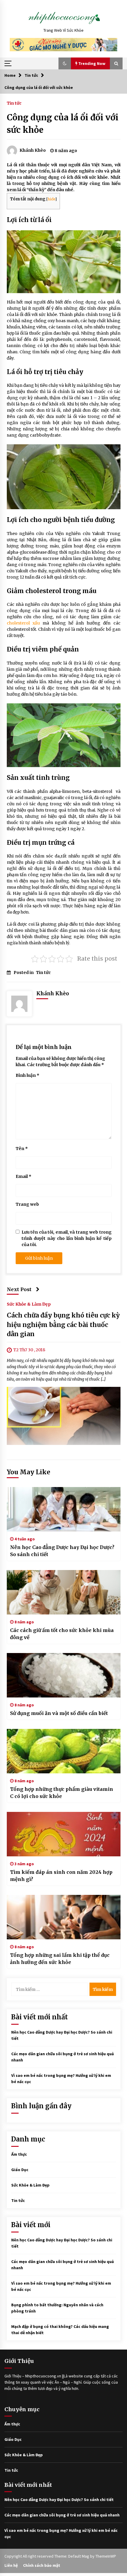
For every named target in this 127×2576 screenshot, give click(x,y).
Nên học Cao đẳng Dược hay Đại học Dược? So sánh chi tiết (62, 1551)
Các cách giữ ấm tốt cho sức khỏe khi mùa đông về (62, 1634)
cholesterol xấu (23, 623)
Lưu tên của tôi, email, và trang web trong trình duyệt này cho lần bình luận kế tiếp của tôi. (67, 1238)
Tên (22, 1149)
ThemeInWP (106, 2556)
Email (23, 1176)
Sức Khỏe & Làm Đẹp (29, 1304)
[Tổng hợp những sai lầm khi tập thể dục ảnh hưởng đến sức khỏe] (64, 1917)
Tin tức (14, 103)
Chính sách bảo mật (42, 2565)
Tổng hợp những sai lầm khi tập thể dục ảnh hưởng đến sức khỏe (60, 1959)
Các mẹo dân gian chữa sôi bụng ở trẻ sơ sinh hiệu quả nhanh (62, 2515)
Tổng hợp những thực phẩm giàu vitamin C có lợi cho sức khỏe (62, 1793)
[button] (65, 63)
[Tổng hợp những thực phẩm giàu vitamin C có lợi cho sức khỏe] (64, 1751)
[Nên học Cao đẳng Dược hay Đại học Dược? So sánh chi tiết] (64, 1509)
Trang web (27, 1204)
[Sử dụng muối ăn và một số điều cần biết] (64, 1675)
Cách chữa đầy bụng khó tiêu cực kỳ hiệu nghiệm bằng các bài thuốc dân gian (63, 1325)
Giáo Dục (20, 2170)
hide (51, 199)
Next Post (19, 1289)
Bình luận (27, 1075)
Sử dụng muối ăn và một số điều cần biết (59, 1713)
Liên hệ (11, 2565)
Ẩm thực (19, 2154)
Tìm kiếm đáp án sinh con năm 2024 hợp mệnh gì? (61, 1876)
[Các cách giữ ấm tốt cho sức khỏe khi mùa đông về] (64, 1592)
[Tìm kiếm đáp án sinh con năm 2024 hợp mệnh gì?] (64, 1834)
